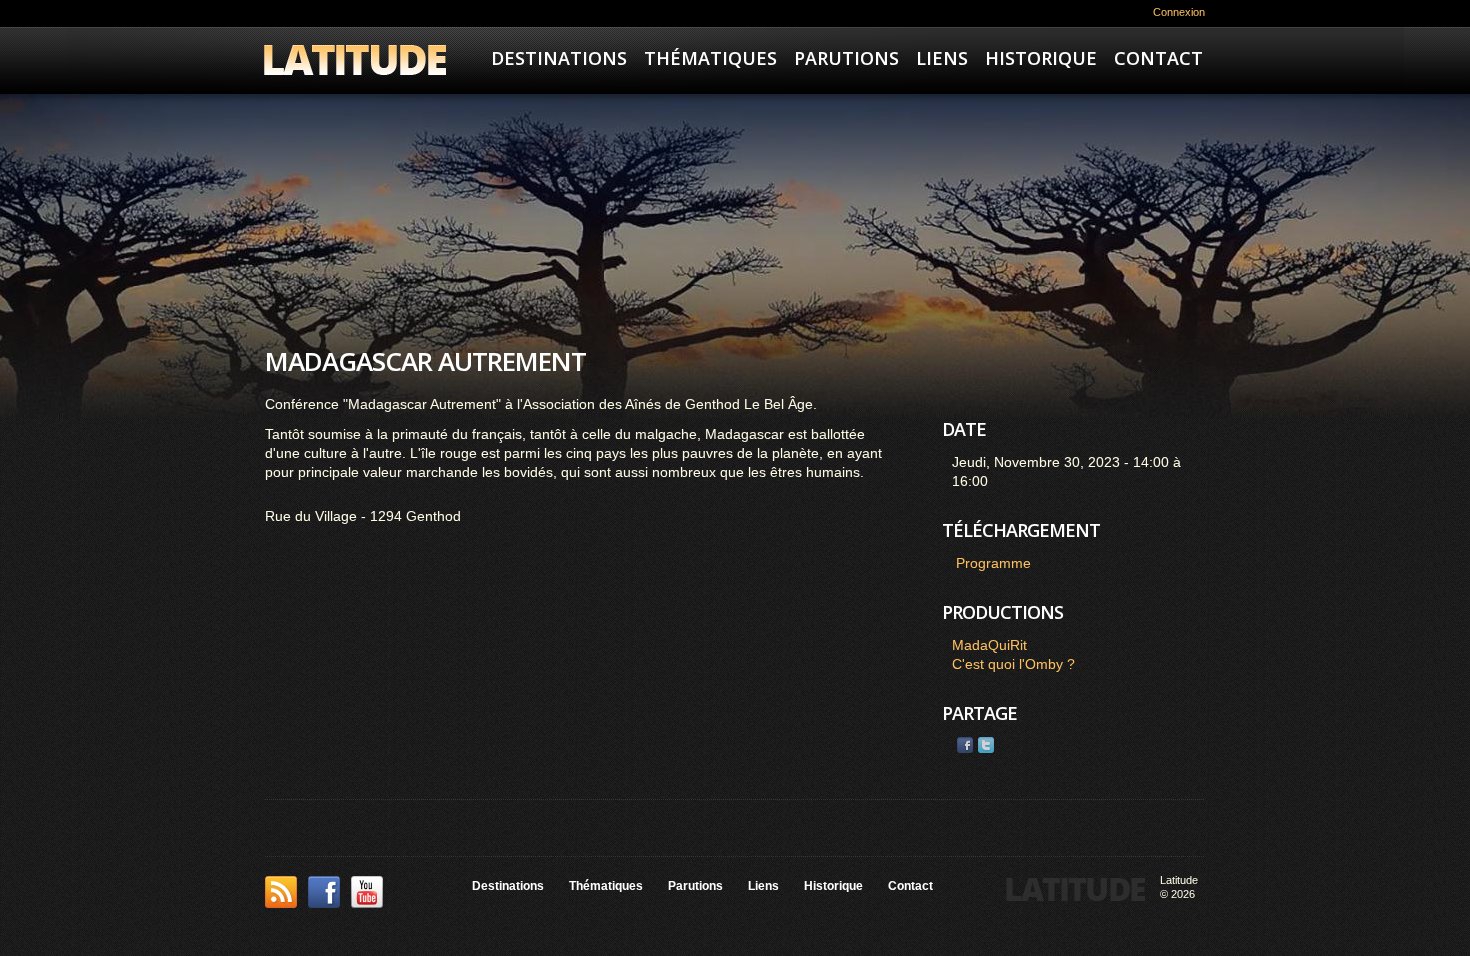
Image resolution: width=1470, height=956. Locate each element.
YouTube (367, 892)
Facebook (965, 745)
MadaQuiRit (989, 645)
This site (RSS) (281, 892)
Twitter (986, 745)
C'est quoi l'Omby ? (1013, 664)
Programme (993, 563)
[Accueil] (355, 62)
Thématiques (710, 58)
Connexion (1179, 12)
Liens (942, 58)
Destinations (559, 58)
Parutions (846, 58)
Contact (1158, 58)
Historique (1041, 58)
